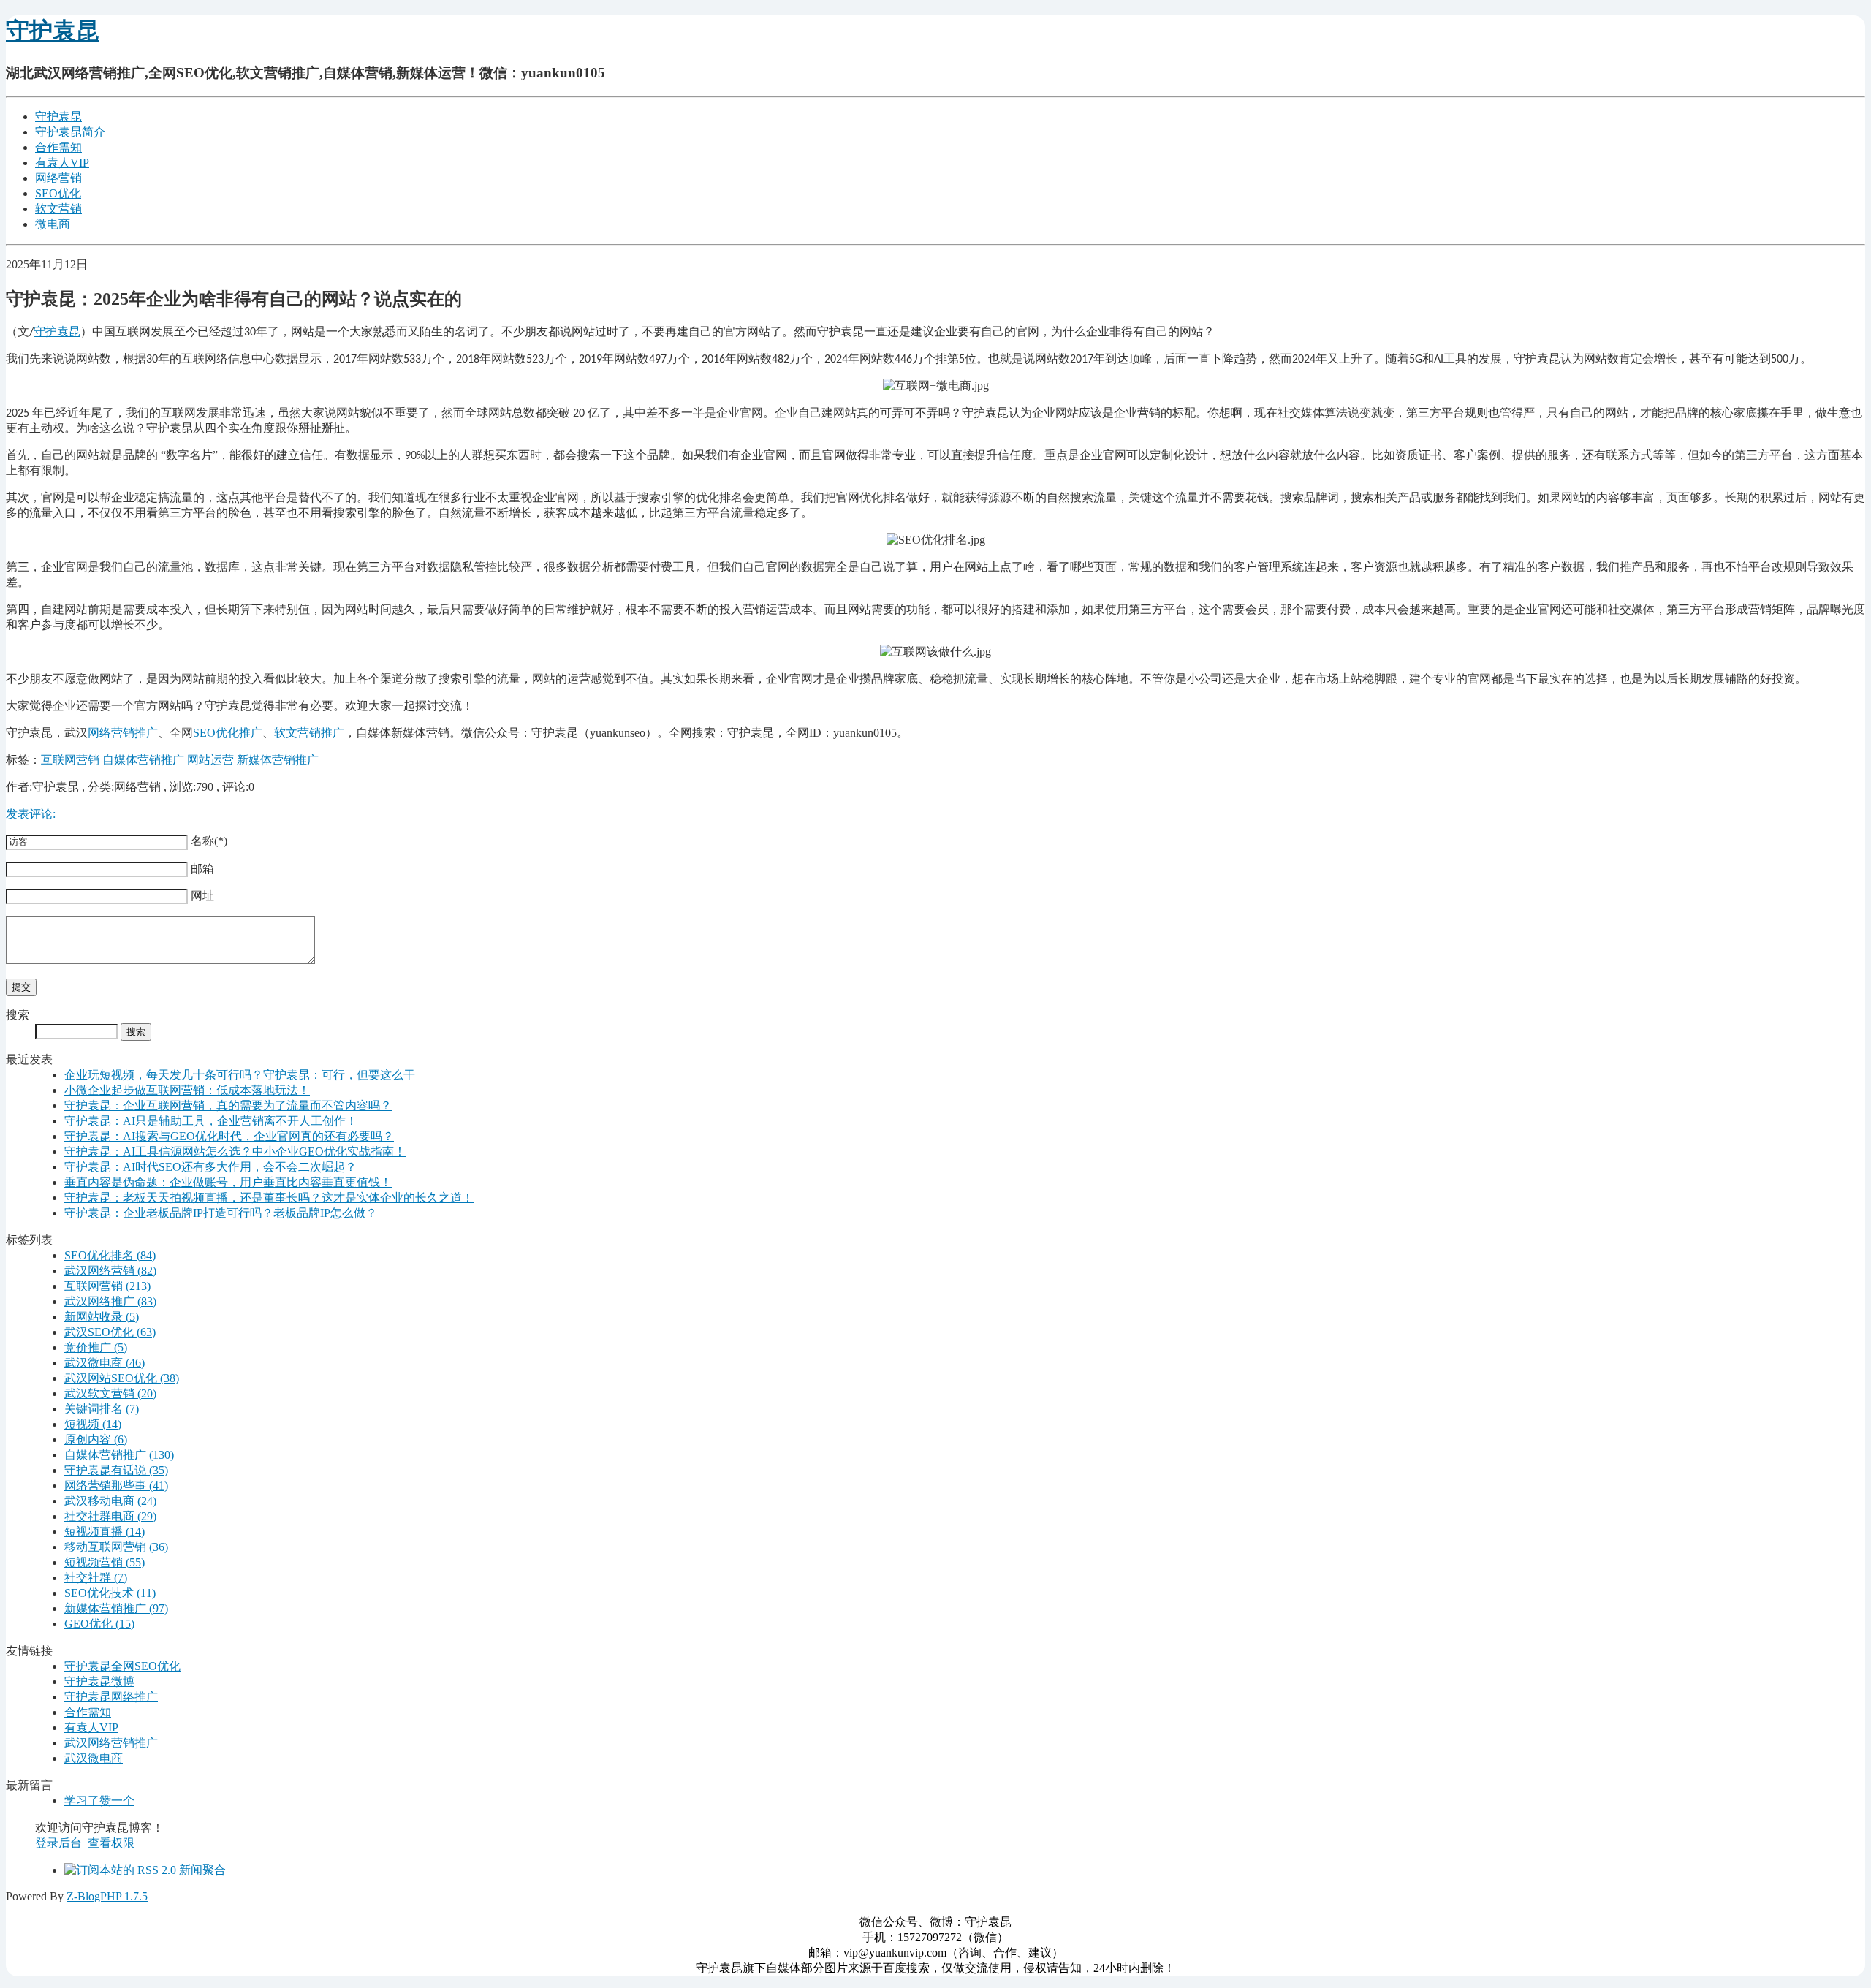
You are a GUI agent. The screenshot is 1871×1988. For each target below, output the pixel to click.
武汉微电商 (105, 1363)
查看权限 (111, 1843)
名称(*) (208, 841)
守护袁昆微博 (99, 1681)
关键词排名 (102, 1409)
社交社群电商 (110, 1516)
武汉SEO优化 (110, 1332)
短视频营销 (105, 1562)
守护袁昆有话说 (116, 1470)
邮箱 (201, 869)
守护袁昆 (53, 31)
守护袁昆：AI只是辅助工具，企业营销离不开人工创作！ (211, 1121)
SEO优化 (58, 193)
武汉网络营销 (110, 1271)
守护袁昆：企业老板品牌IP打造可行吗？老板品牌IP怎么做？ (221, 1213)
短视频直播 (105, 1532)
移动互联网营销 (116, 1547)
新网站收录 (102, 1317)
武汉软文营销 (110, 1393)
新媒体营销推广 (278, 760)
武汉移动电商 (110, 1501)
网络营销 (58, 178)
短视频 (93, 1424)
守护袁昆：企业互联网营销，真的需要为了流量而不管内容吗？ (228, 1105)
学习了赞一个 (99, 1801)
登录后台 (58, 1843)
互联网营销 (70, 760)
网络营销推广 (123, 733)
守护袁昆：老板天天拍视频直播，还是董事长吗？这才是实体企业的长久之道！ (269, 1198)
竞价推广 (96, 1347)
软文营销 (58, 209)
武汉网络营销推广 (111, 1743)
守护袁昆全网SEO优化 (122, 1666)
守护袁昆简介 (70, 132)
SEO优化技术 (110, 1593)
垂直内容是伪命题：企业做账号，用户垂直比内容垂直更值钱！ (228, 1182)
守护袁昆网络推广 (111, 1697)
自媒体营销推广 (143, 760)
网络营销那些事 (116, 1486)
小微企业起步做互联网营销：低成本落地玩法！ (187, 1090)
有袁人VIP (62, 163)
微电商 (53, 224)
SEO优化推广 (228, 733)
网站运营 (210, 760)
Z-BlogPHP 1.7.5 (107, 1896)
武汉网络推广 (110, 1301)
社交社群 (96, 1578)
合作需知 (58, 147)
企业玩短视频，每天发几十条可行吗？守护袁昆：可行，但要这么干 (240, 1075)
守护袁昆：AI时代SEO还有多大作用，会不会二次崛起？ (210, 1167)
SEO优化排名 (110, 1255)
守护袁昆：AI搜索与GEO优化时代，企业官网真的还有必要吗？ (229, 1136)
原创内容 (96, 1439)
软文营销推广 (309, 733)
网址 (201, 896)
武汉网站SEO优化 (122, 1378)
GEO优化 (99, 1624)
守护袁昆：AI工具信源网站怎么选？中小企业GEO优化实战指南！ (235, 1152)
